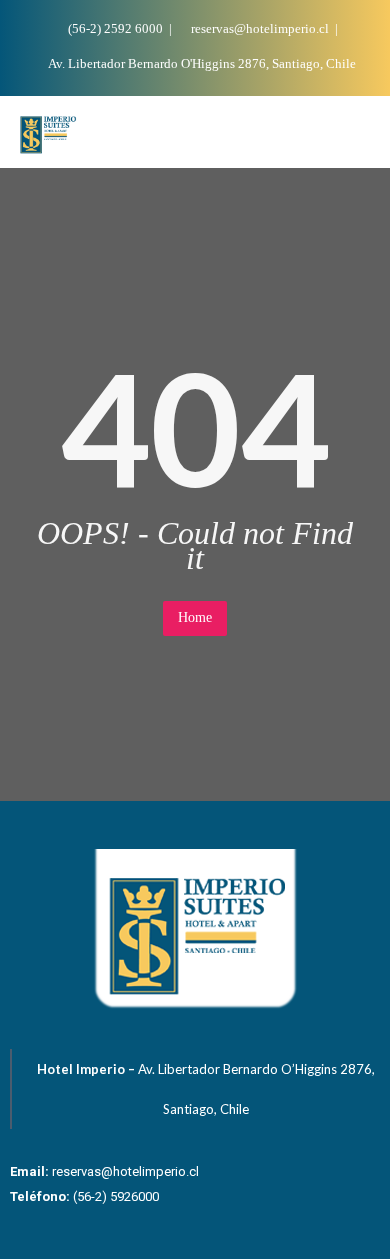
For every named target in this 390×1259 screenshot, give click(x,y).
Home (195, 617)
